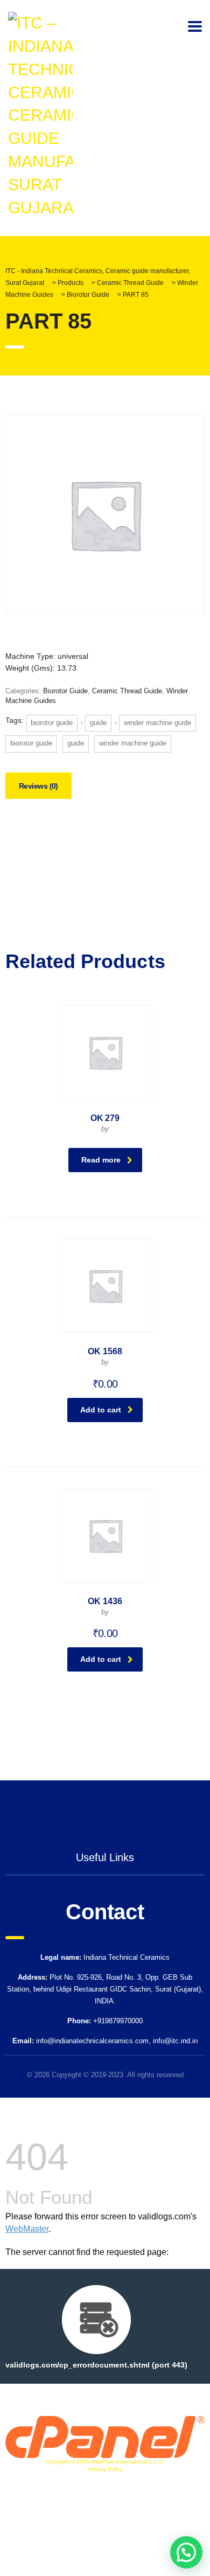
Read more (101, 1160)
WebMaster (27, 2229)
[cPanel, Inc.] (105, 2436)
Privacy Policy (105, 2469)
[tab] (38, 786)
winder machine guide (157, 723)
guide (98, 723)
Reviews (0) (38, 786)
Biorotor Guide (65, 691)
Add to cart (101, 1410)
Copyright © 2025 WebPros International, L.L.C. (105, 2462)
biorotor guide (52, 723)
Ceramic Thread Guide (127, 691)
